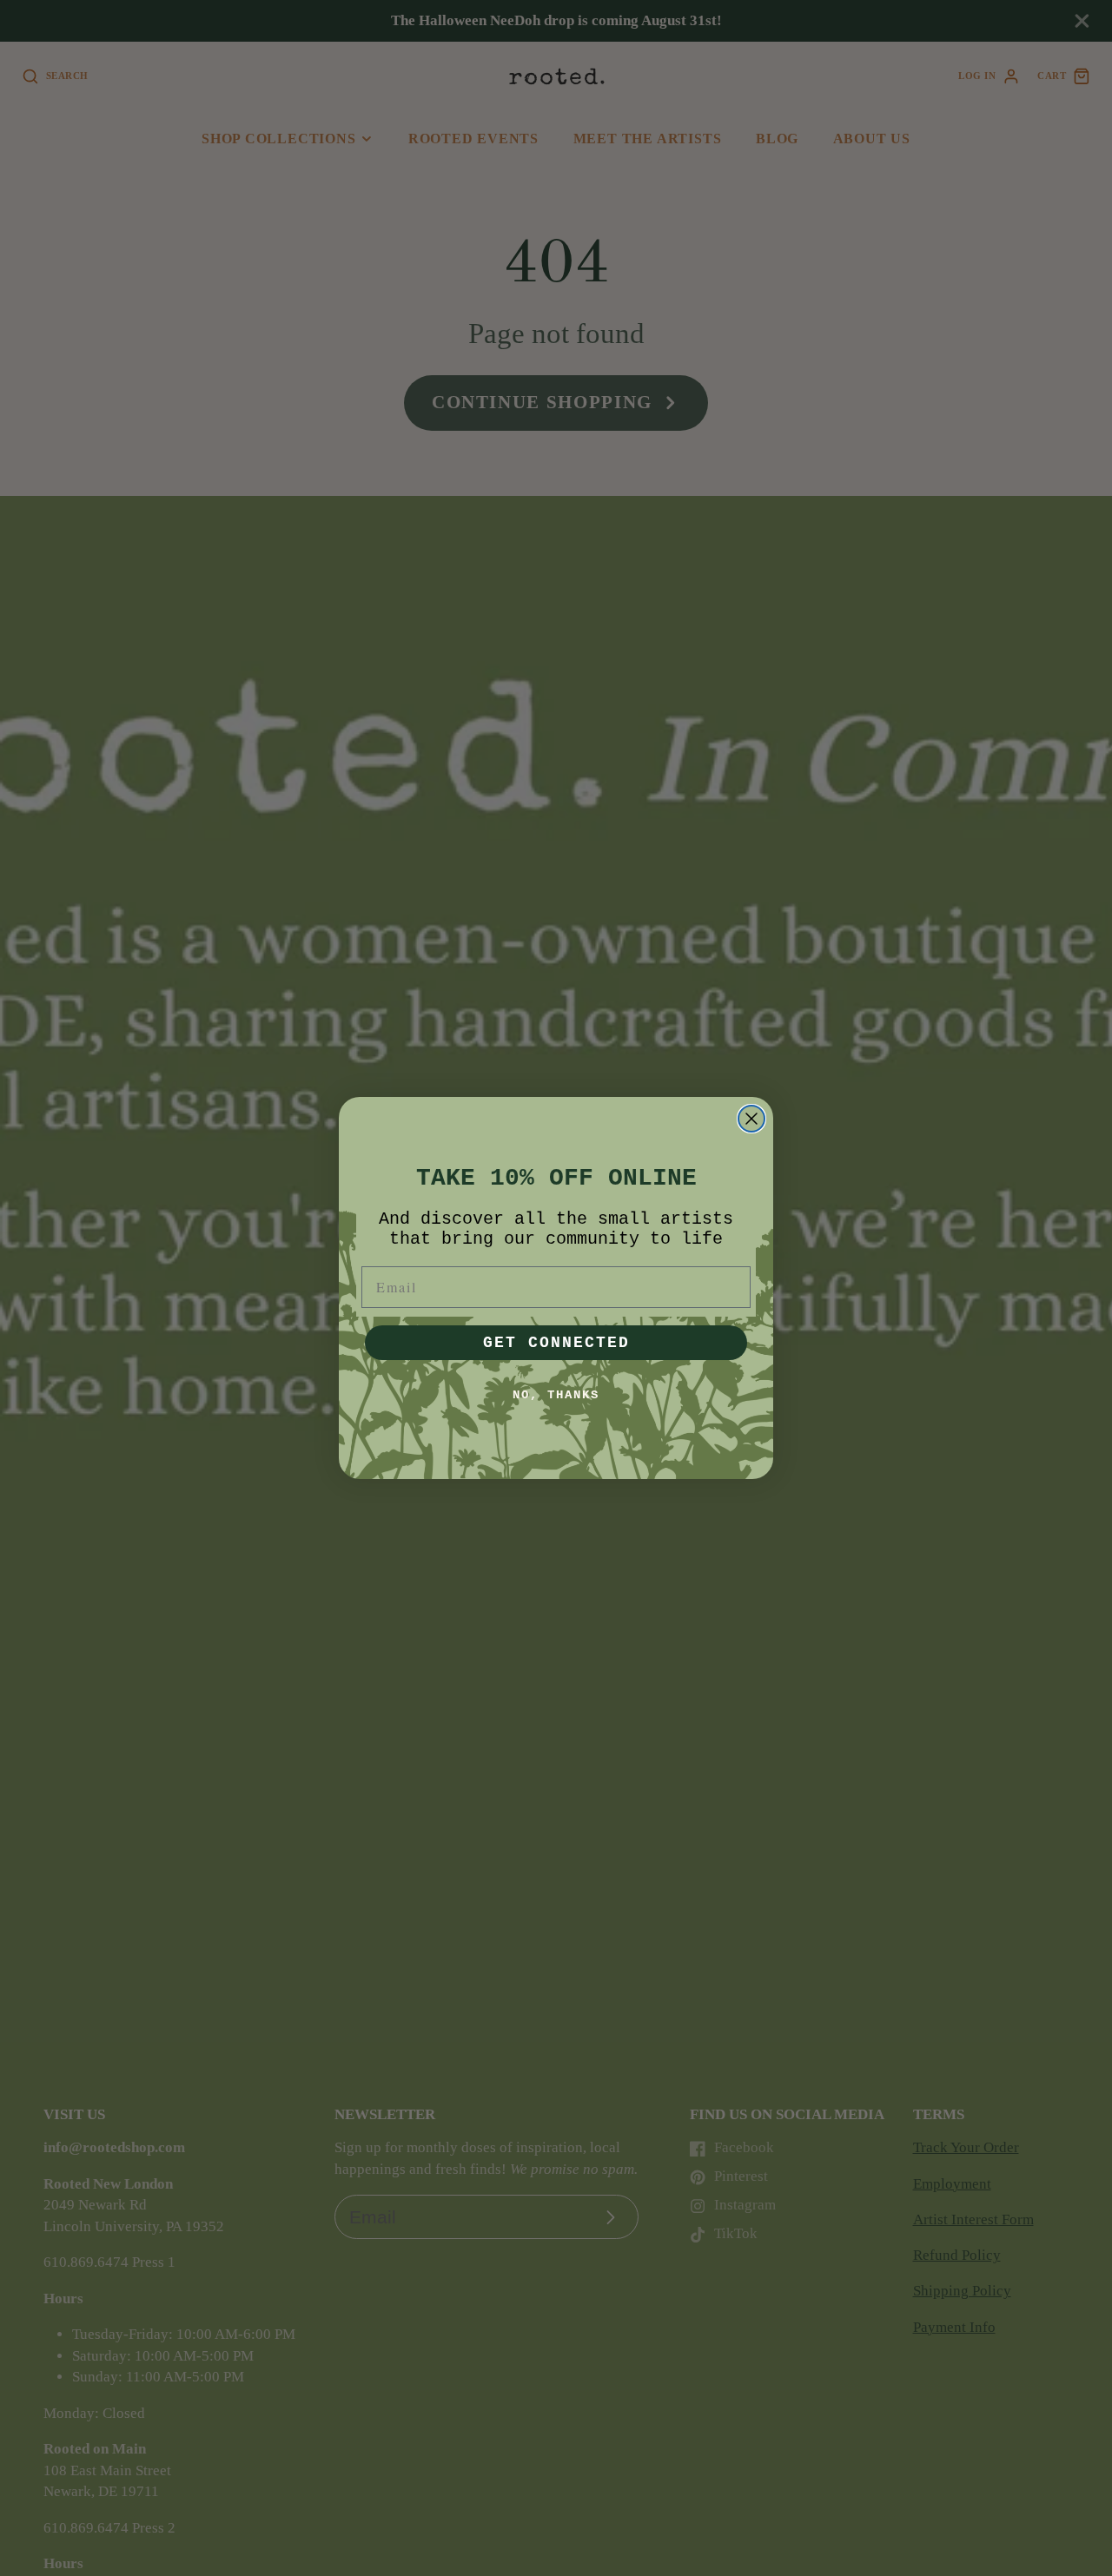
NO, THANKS (556, 1395)
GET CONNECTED (556, 1343)
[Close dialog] (751, 1119)
